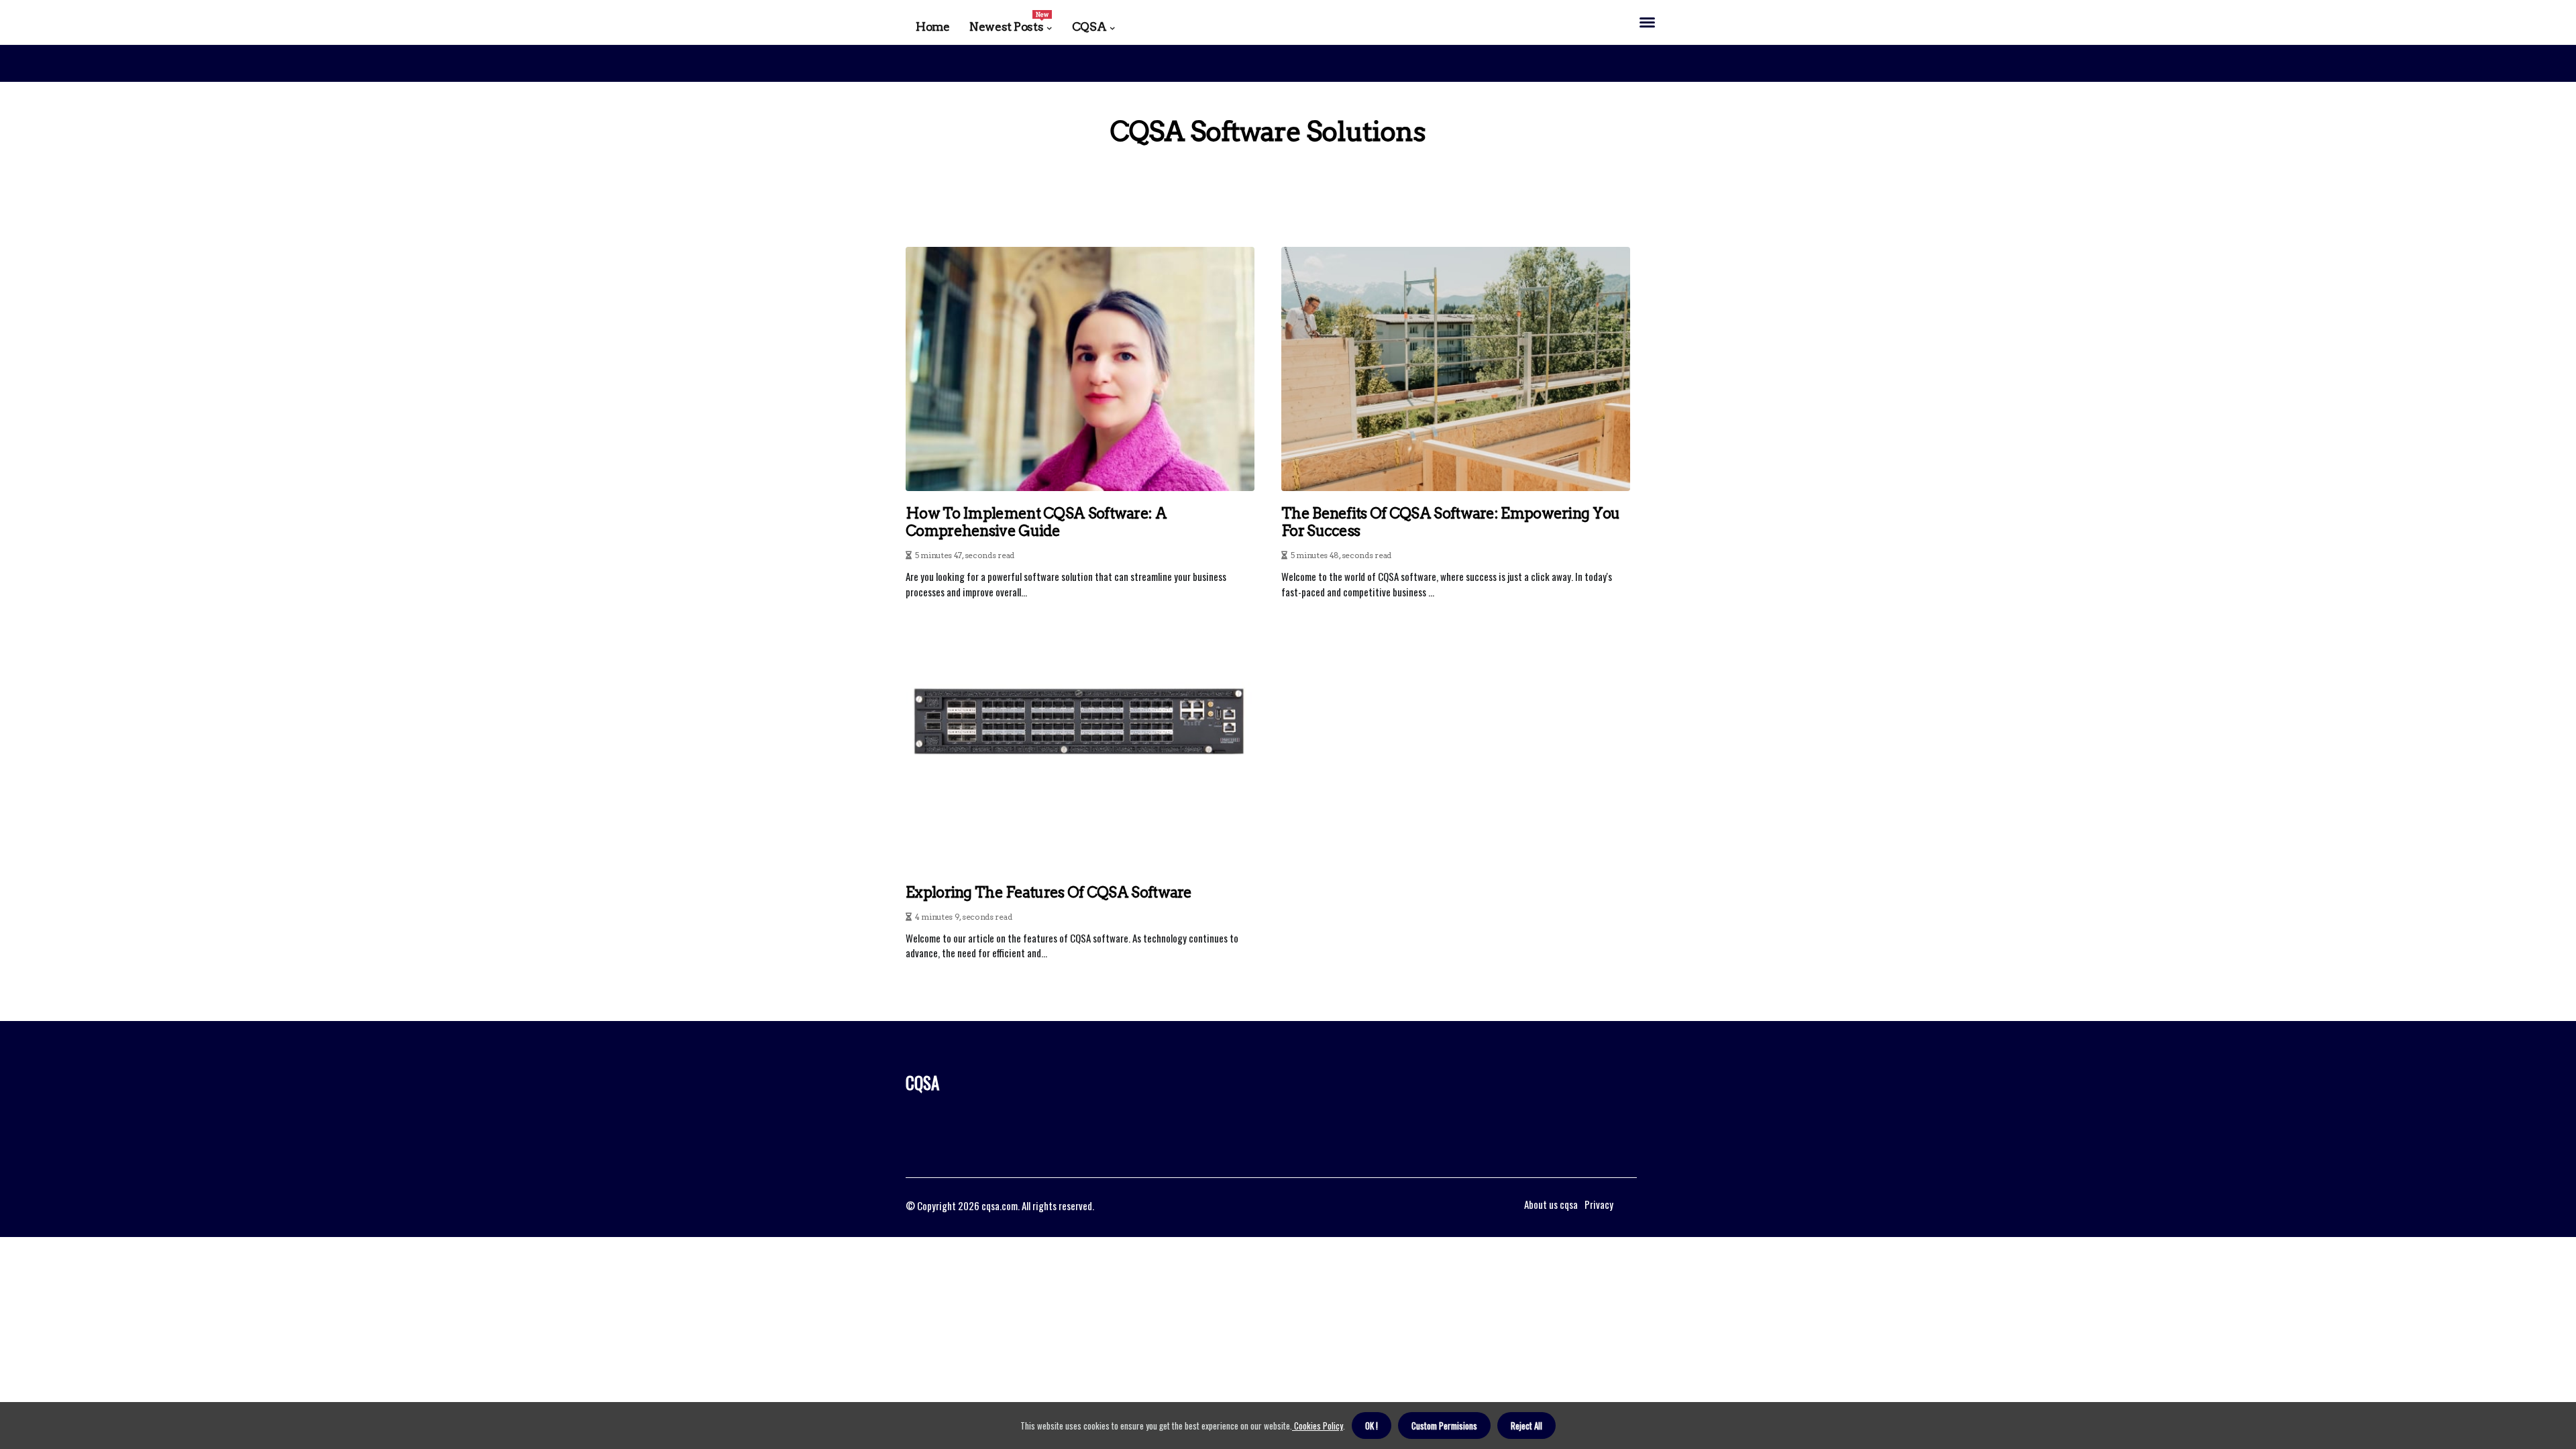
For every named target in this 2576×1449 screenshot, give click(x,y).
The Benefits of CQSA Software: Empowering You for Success (1451, 522)
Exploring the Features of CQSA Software (1049, 892)
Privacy (1599, 1204)
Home (932, 27)
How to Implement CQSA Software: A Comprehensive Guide (1036, 522)
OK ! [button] (1372, 1426)
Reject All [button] (1526, 1426)
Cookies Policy (1318, 1426)
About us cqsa (1551, 1204)
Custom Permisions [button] (1444, 1426)
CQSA (1089, 27)
